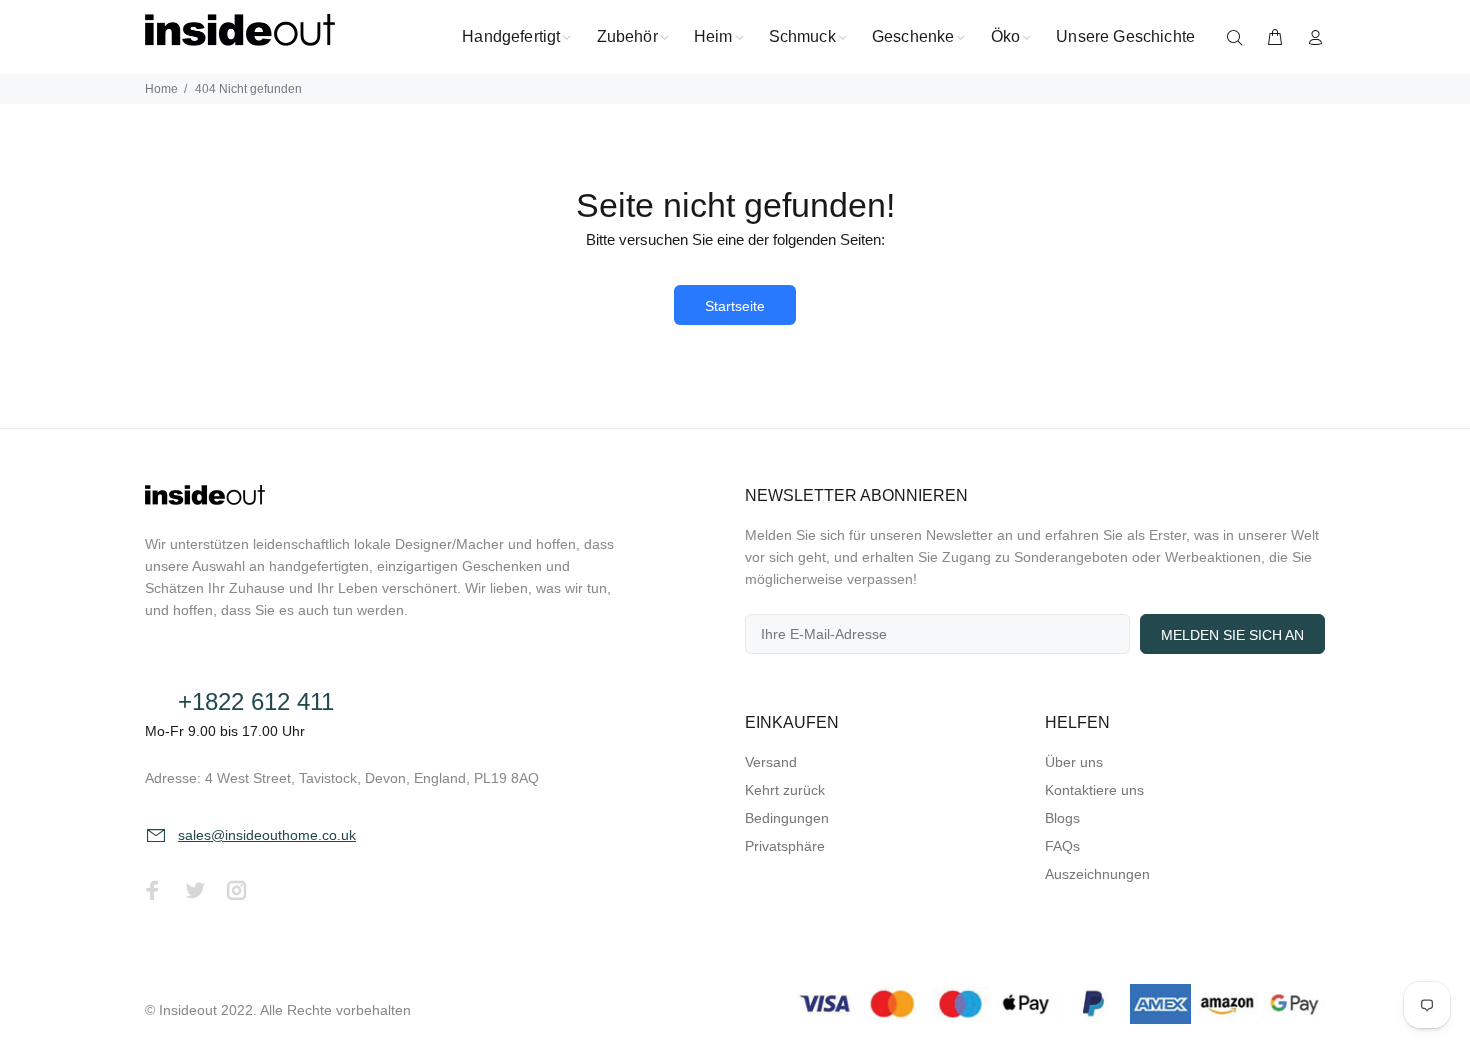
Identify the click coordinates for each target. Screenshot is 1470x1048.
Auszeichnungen (1097, 874)
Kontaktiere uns (1094, 790)
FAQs (1062, 846)
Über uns (1074, 762)
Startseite (735, 306)
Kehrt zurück (785, 790)
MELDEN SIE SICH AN (1232, 635)
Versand (771, 762)
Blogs (1062, 818)
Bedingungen (787, 818)
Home (161, 89)
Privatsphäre (785, 846)
